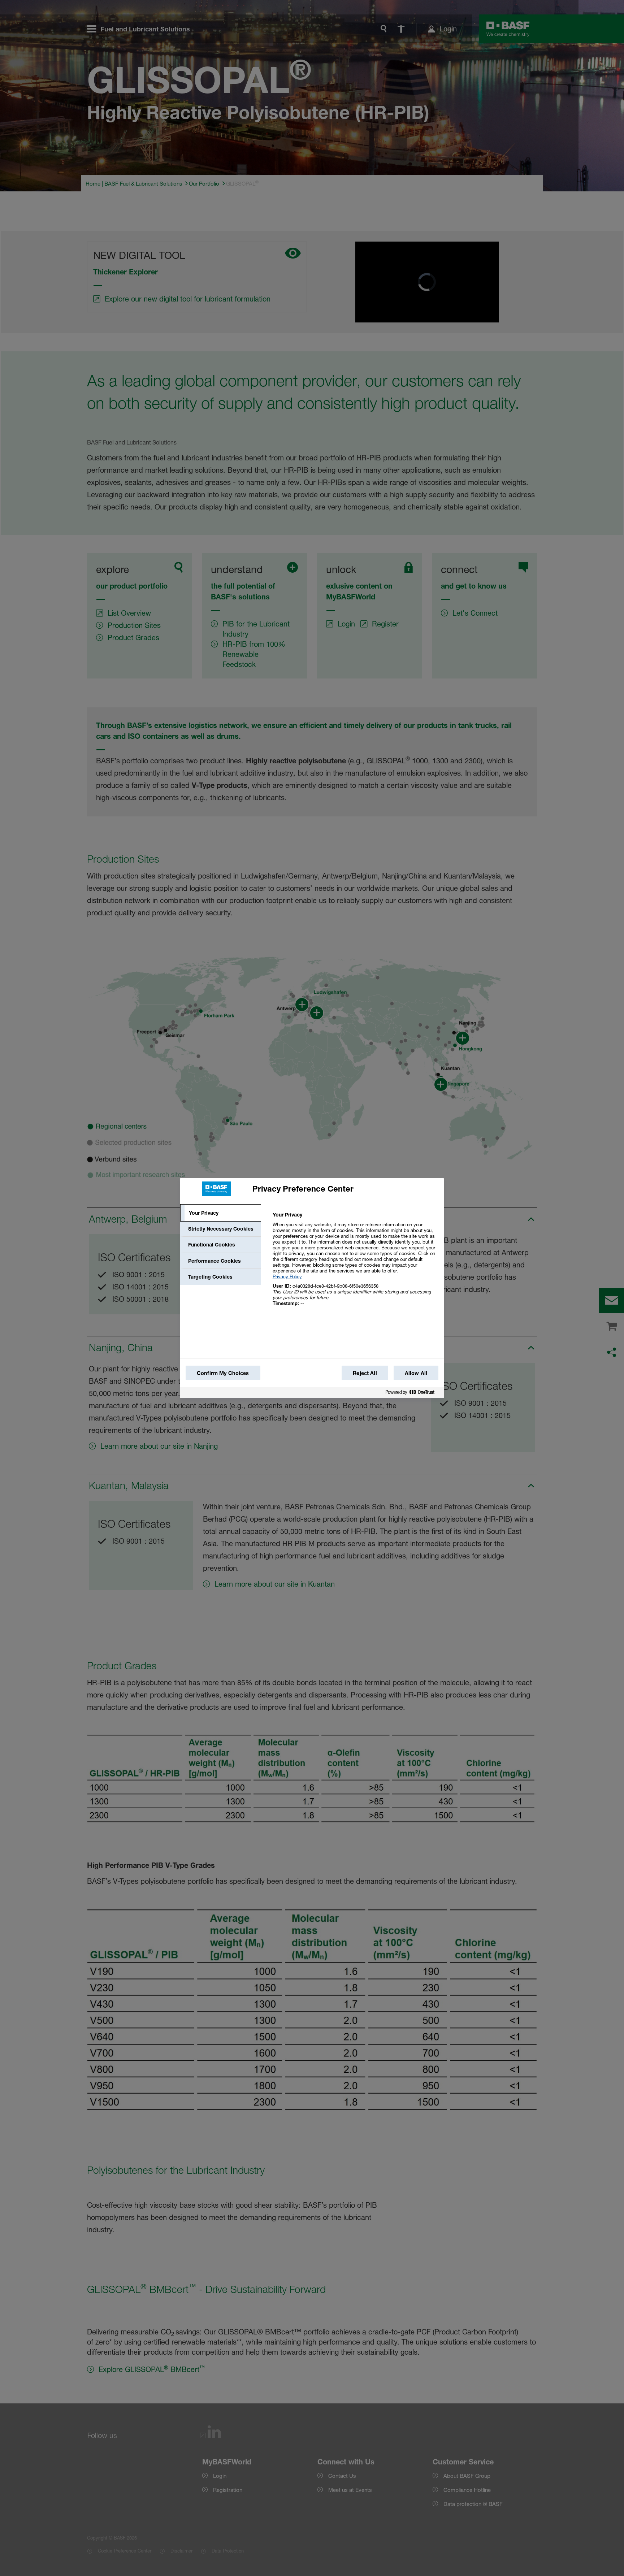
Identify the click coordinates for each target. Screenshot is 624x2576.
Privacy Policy (287, 1276)
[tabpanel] (355, 1263)
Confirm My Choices (223, 1373)
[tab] (221, 1213)
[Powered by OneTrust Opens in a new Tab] (413, 1394)
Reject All (365, 1373)
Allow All (416, 1373)
